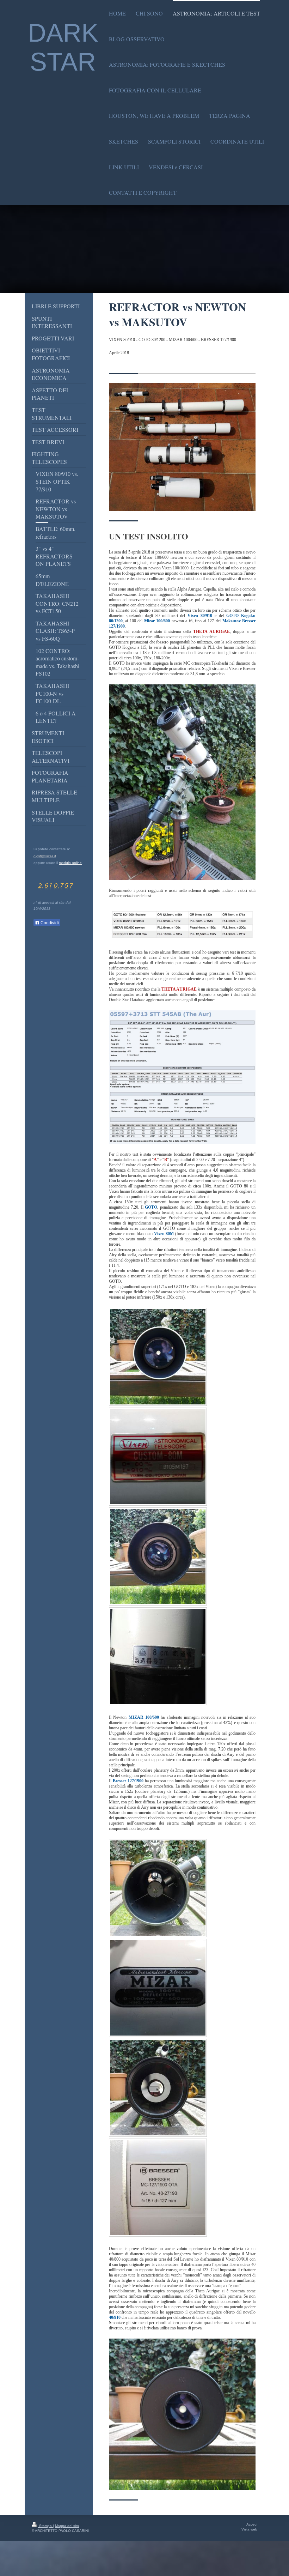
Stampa (45, 2526)
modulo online (70, 863)
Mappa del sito (67, 2526)
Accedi (252, 2524)
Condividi (49, 923)
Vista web (249, 2529)
